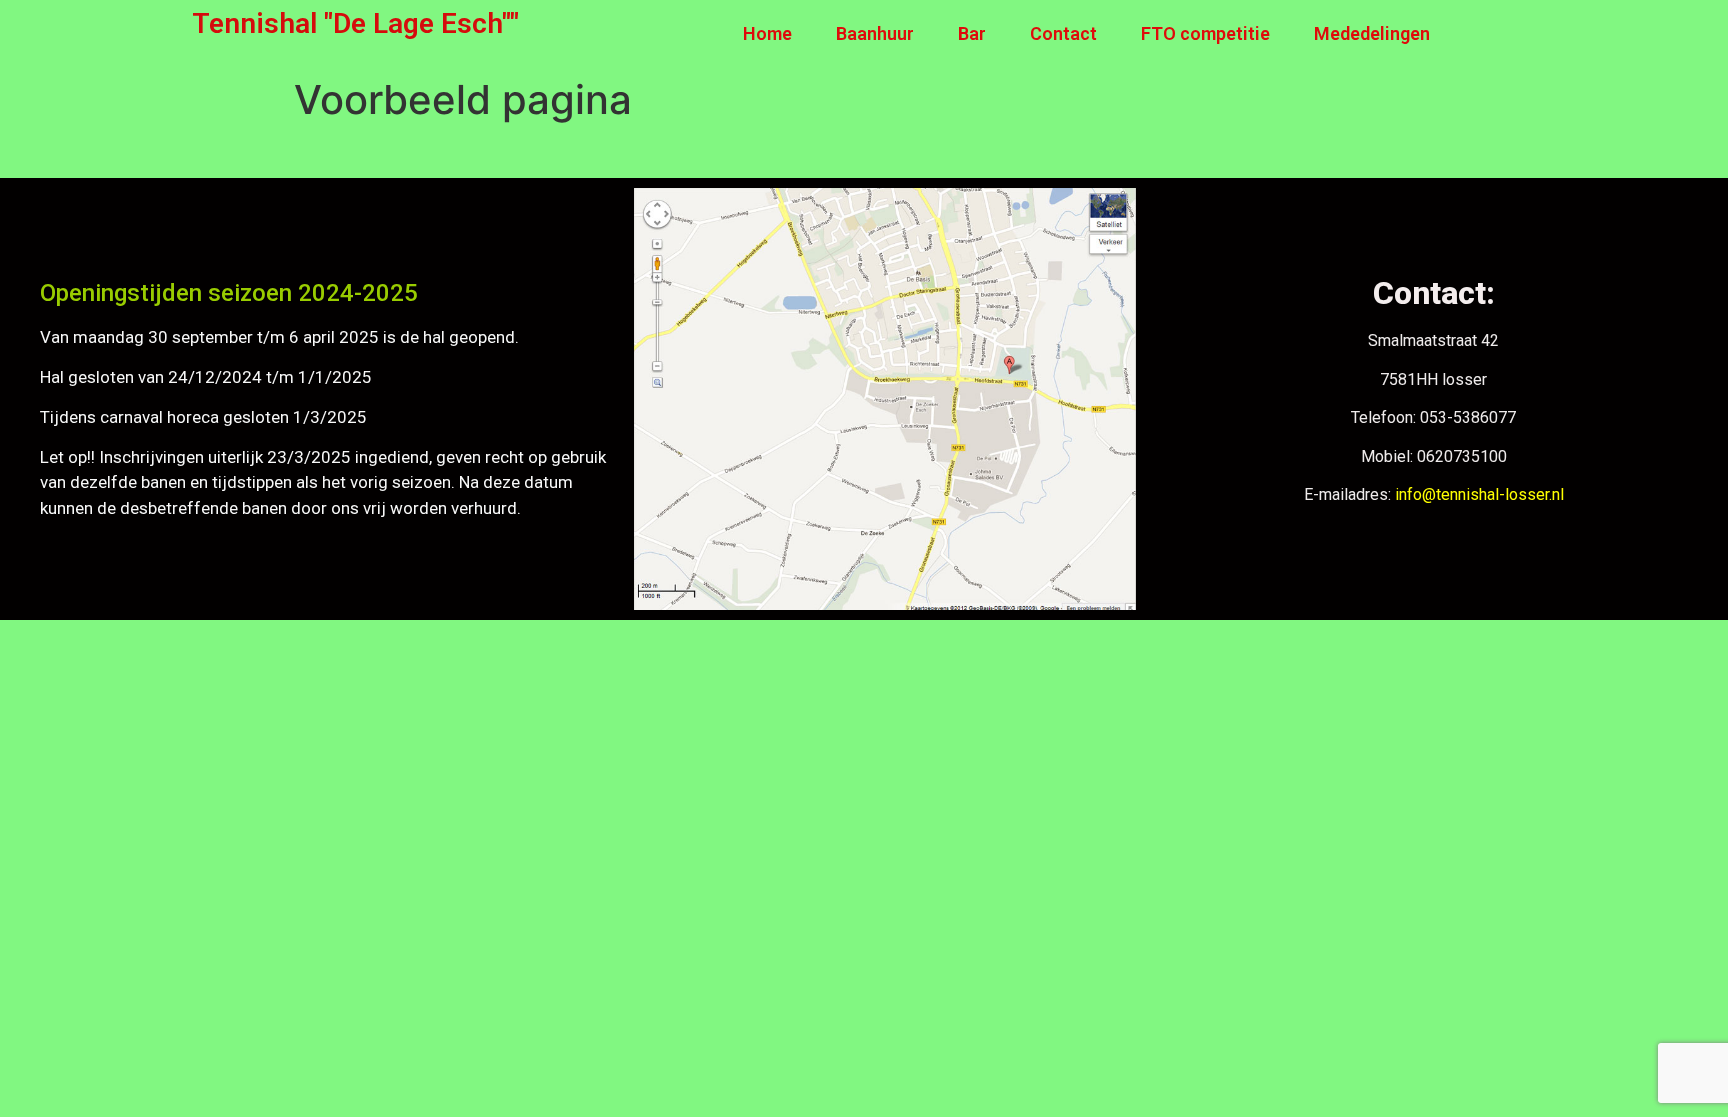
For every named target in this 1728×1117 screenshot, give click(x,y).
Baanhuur (875, 33)
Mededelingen (1372, 33)
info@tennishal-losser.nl (1479, 494)
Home (767, 33)
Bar (972, 33)
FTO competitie (1205, 33)
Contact (1063, 33)
